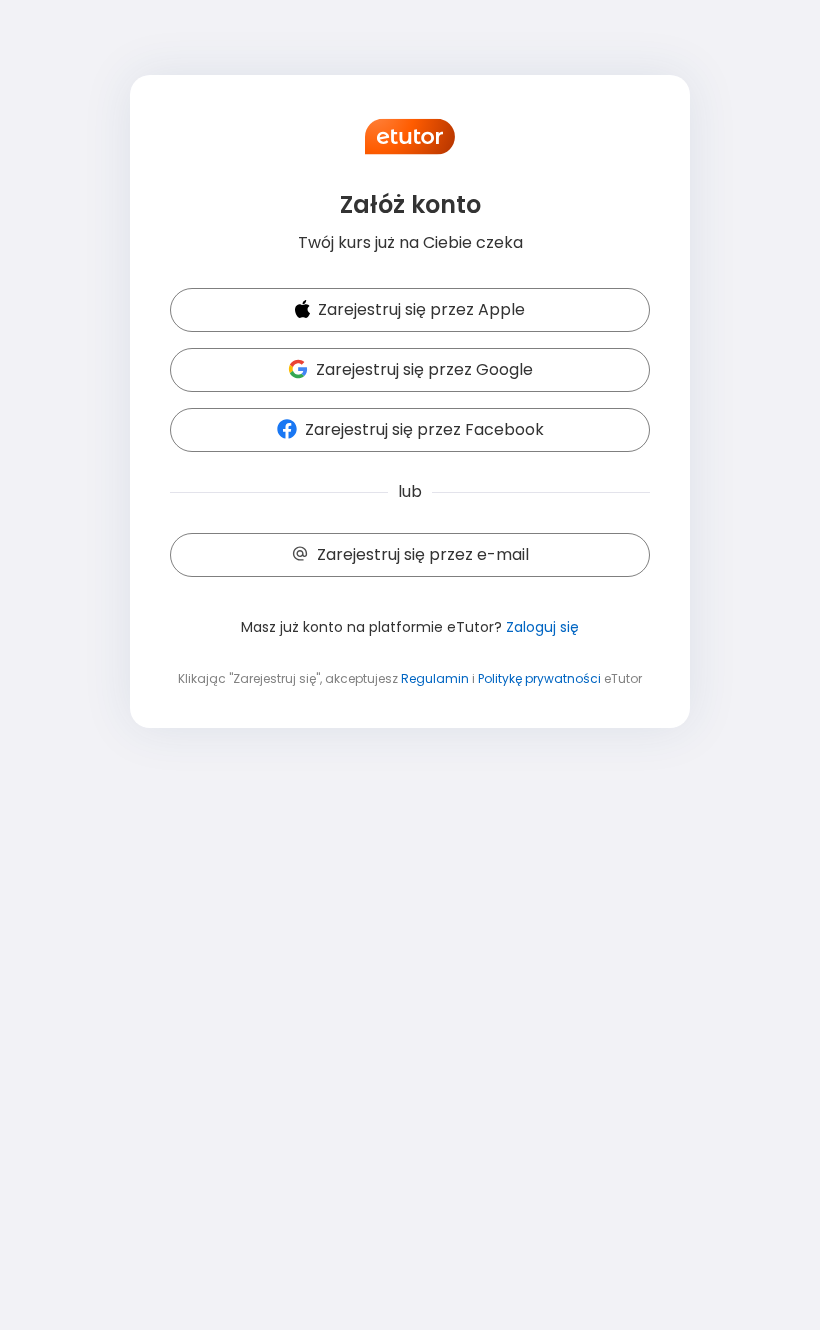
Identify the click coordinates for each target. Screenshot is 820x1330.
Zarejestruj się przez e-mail (423, 554)
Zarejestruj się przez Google (424, 369)
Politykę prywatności (539, 678)
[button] (410, 311)
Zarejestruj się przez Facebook (424, 429)
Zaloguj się (542, 627)
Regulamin (435, 678)
